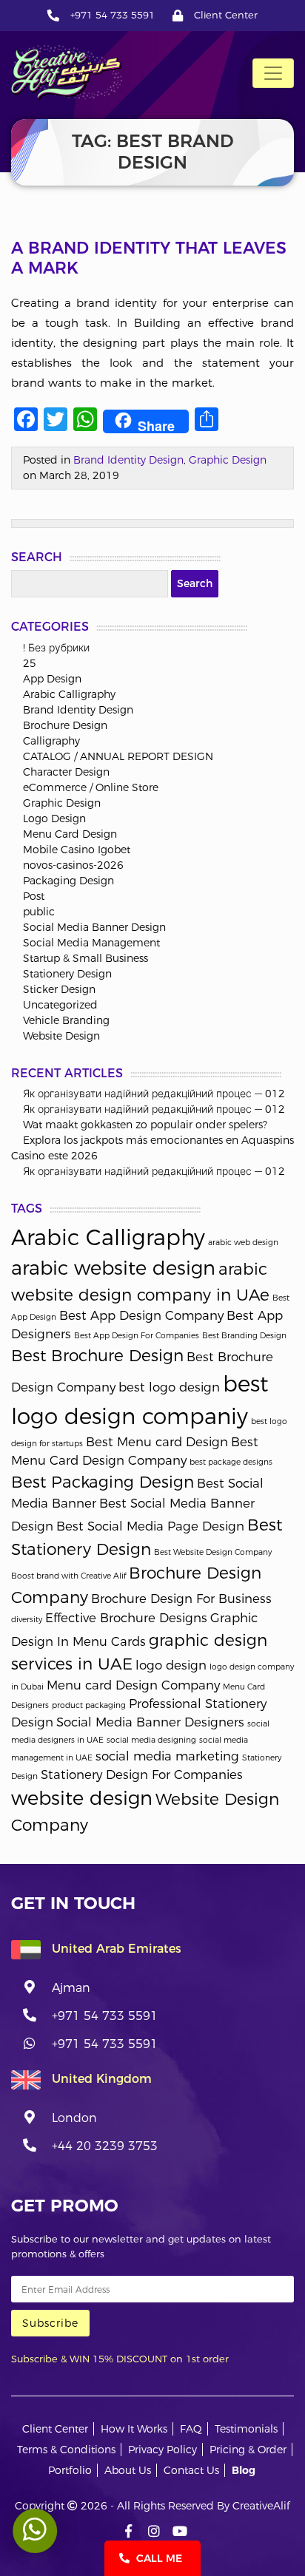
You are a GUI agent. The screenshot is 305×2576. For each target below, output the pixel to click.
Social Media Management (91, 943)
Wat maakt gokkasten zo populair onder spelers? (145, 1125)
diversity (27, 1620)
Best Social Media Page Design (150, 1526)
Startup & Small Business (86, 958)
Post (34, 896)
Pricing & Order (248, 2450)
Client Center (226, 15)
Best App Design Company (141, 1315)
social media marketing (167, 1756)
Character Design (66, 772)
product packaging (89, 1705)
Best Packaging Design (103, 1482)
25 (30, 663)
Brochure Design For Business (181, 1599)
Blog (244, 2470)
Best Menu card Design (157, 1442)
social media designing (151, 1740)
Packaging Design (68, 881)
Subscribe (50, 2323)
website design (82, 1798)
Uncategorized (60, 1005)
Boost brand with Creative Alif (68, 1576)
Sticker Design (59, 989)
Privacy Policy (162, 2450)
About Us (128, 2470)
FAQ (191, 2429)
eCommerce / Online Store (91, 787)
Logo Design (54, 818)
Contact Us (191, 2470)
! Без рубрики (56, 648)
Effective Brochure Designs (126, 1618)
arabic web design (243, 1243)
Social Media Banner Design (94, 927)
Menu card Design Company (133, 1685)
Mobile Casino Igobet (77, 850)
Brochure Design (65, 725)
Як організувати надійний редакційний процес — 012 (154, 1094)
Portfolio (70, 2470)
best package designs (231, 1462)
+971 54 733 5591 (113, 15)
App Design (52, 679)
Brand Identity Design (128, 460)
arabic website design (113, 1268)
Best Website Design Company (213, 1552)
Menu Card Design (70, 834)
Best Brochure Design (97, 1355)
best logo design (169, 1387)
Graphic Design (228, 460)
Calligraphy (51, 741)
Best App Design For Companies (137, 1336)
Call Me (158, 2558)
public (39, 912)
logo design (171, 1665)
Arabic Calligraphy (69, 694)
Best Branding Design (244, 1336)
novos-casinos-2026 (73, 865)
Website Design (61, 1036)
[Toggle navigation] (273, 73)
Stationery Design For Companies (142, 1775)
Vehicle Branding (66, 1020)
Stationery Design (67, 974)
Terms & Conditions (66, 2450)
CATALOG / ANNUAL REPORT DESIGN (118, 756)
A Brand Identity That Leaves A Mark (149, 258)
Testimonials (246, 2429)
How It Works (134, 2429)
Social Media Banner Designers (150, 1722)
